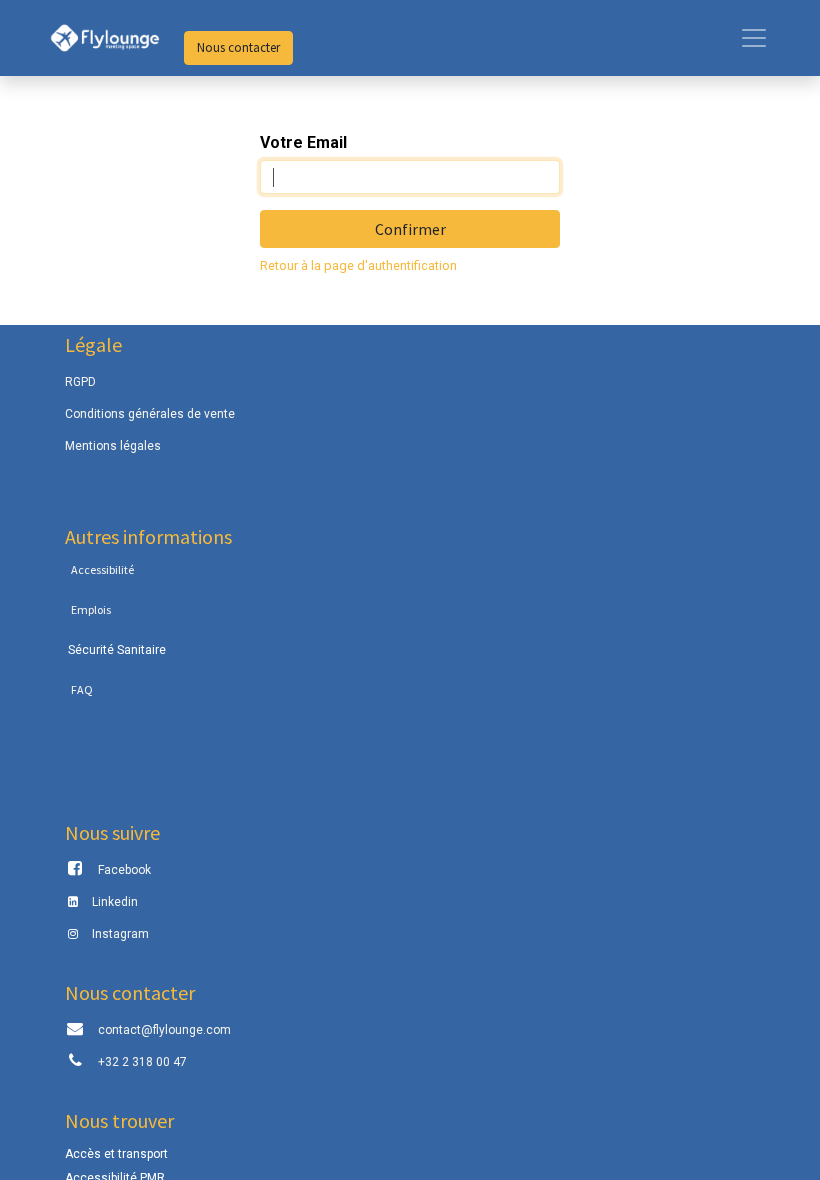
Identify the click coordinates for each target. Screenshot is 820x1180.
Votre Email (303, 142)
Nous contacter (238, 47)
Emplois (91, 609)
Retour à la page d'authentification (358, 265)
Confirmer (410, 229)
